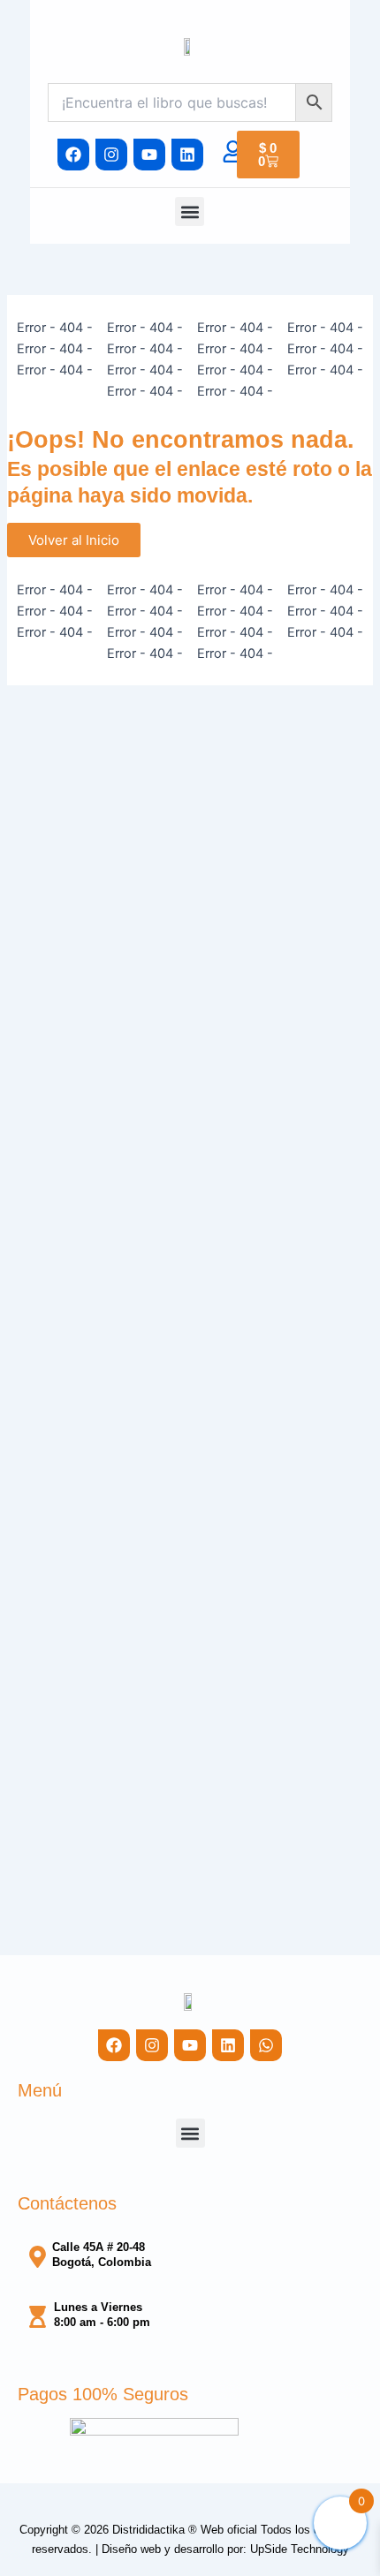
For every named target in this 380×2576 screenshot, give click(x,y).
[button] (190, 212)
